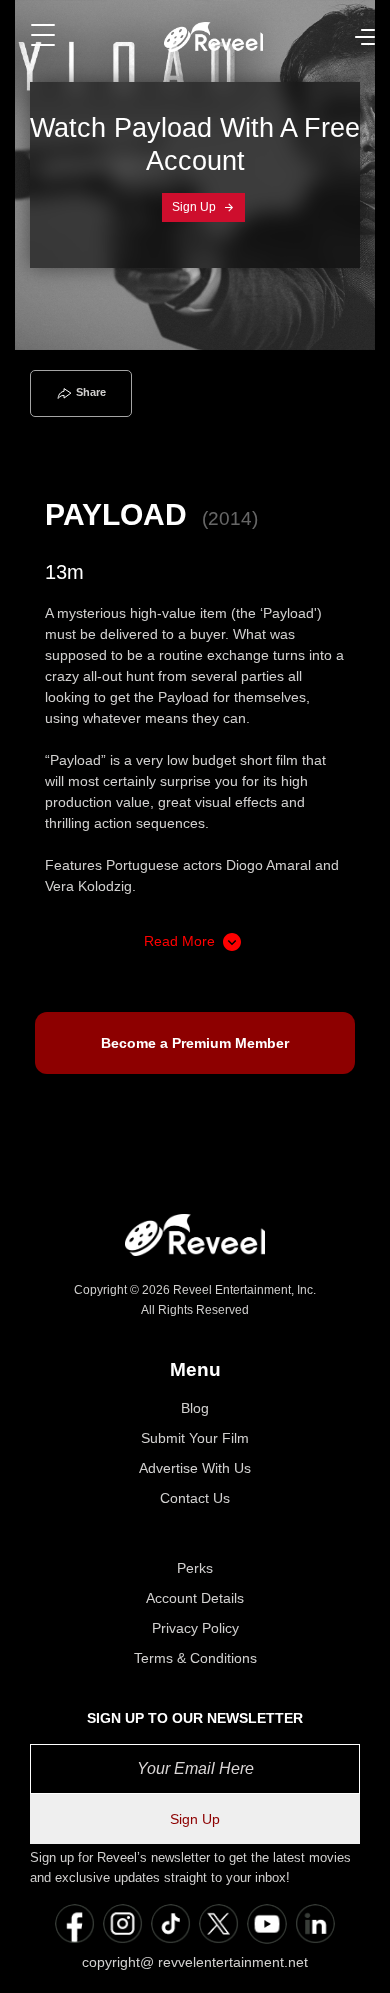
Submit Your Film (195, 1438)
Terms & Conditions (195, 1658)
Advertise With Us (195, 1468)
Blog (195, 1408)
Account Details (195, 1598)
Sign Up (195, 207)
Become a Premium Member (195, 1043)
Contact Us (195, 1498)
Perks (195, 1568)
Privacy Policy (195, 1628)
